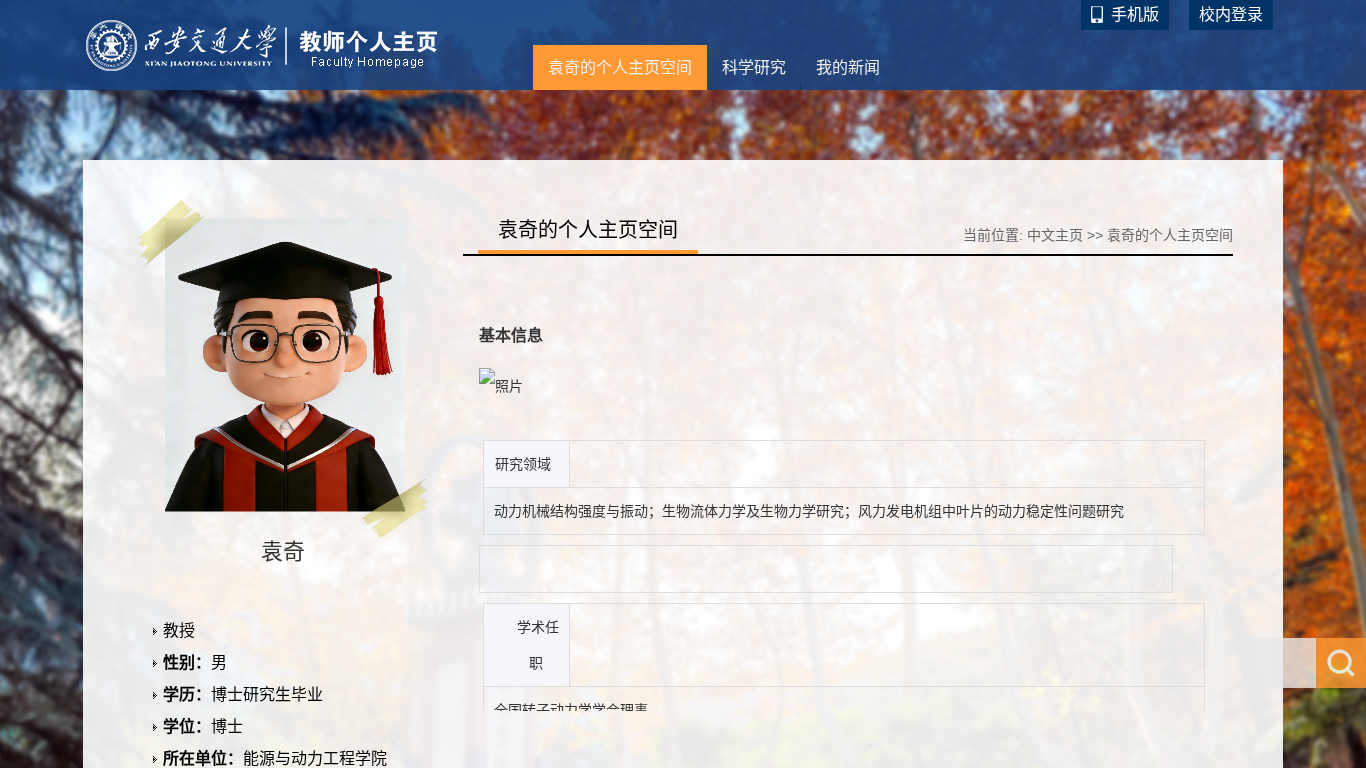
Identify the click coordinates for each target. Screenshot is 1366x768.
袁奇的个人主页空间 (620, 67)
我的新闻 (848, 67)
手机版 (1135, 14)
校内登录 (1231, 14)
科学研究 (754, 67)
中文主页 (1055, 235)
